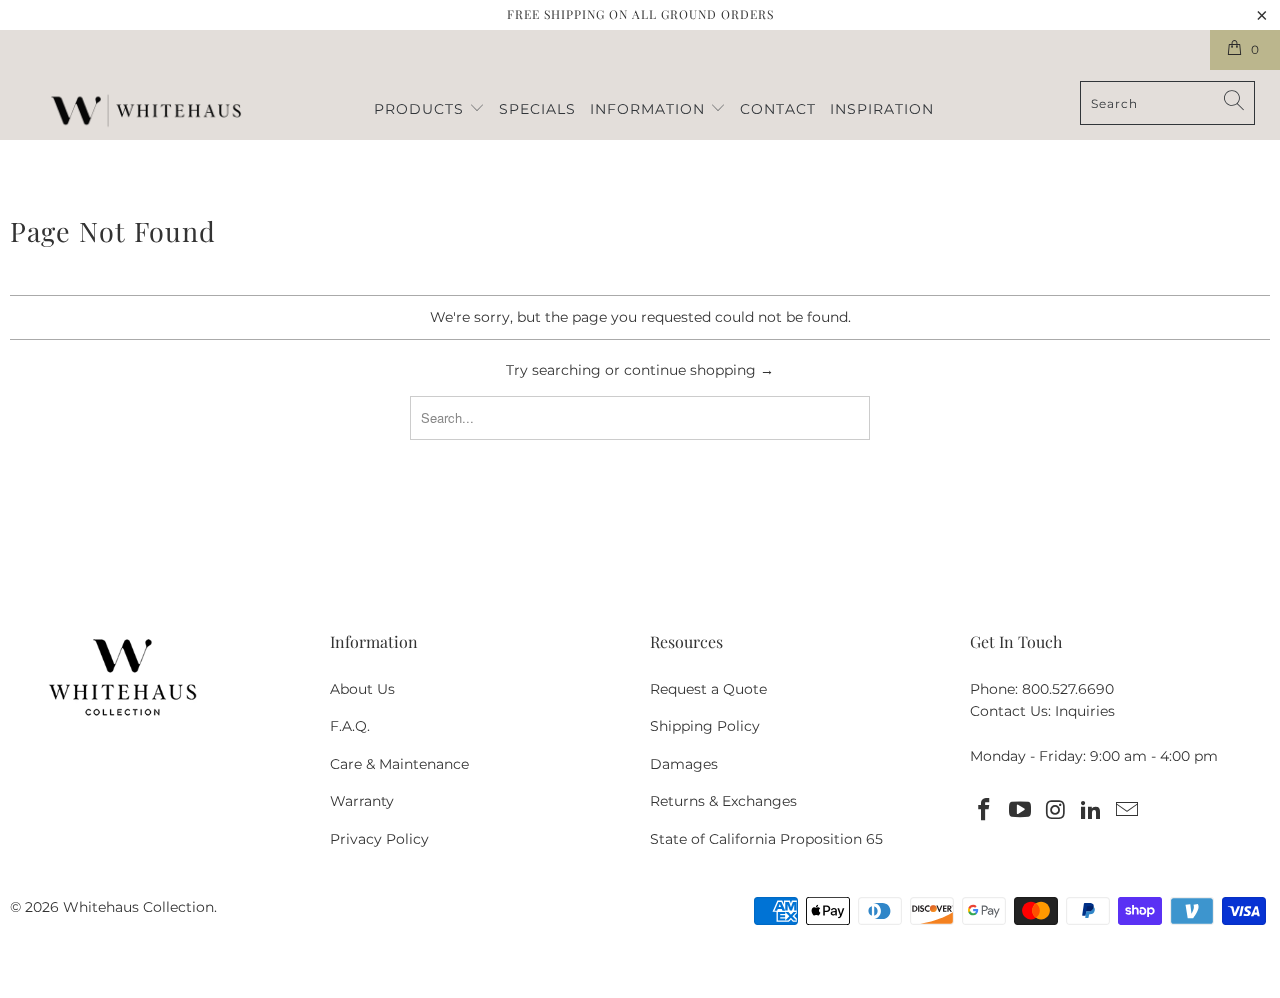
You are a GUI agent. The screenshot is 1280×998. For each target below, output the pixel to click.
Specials (537, 109)
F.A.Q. (350, 726)
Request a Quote (708, 689)
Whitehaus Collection (138, 907)
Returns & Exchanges (723, 801)
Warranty (362, 801)
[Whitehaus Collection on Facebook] (985, 811)
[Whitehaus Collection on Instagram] (1056, 811)
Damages (684, 764)
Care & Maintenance (399, 764)
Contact (778, 109)
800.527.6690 (1068, 689)
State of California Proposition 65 (766, 839)
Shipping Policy (705, 726)
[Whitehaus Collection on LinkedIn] (1092, 811)
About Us (362, 689)
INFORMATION (650, 109)
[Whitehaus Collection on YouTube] (1021, 811)
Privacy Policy (379, 839)
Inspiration (882, 109)
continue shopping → (699, 370)
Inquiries (1085, 711)
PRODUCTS (421, 109)
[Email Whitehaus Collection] (1128, 811)
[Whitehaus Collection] (146, 113)
